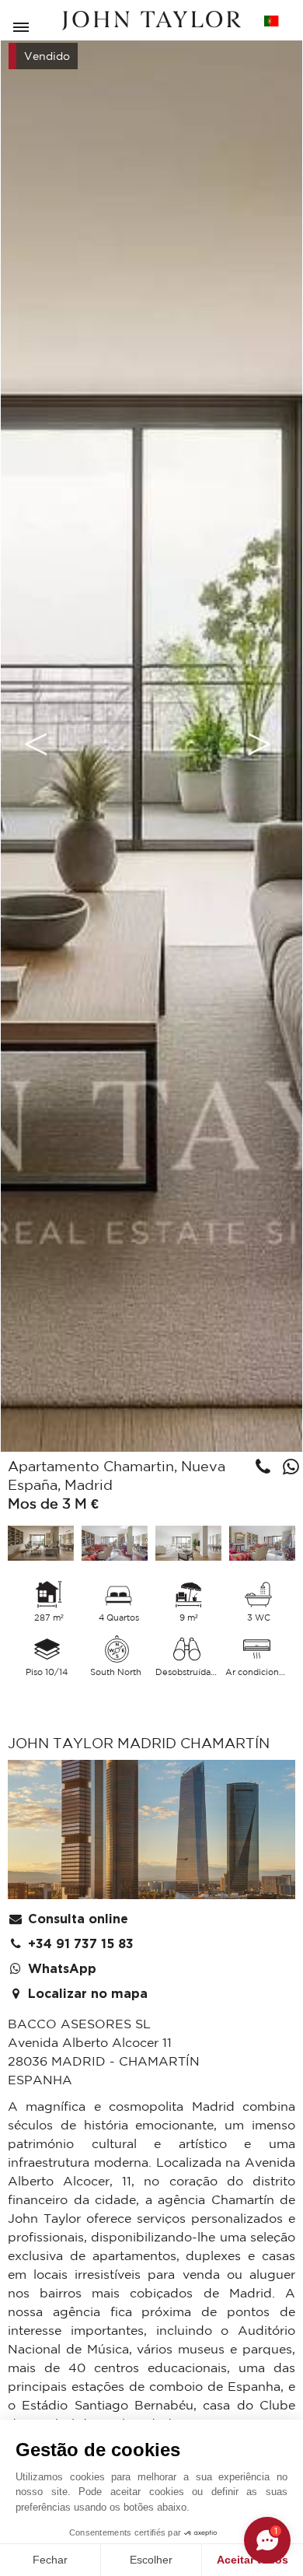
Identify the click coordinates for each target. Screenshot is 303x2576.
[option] (151, 743)
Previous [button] (36, 744)
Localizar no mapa (86, 1994)
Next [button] (259, 744)
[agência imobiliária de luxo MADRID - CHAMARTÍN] (151, 1833)
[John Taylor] (151, 21)
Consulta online (76, 1919)
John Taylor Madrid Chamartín (139, 1743)
